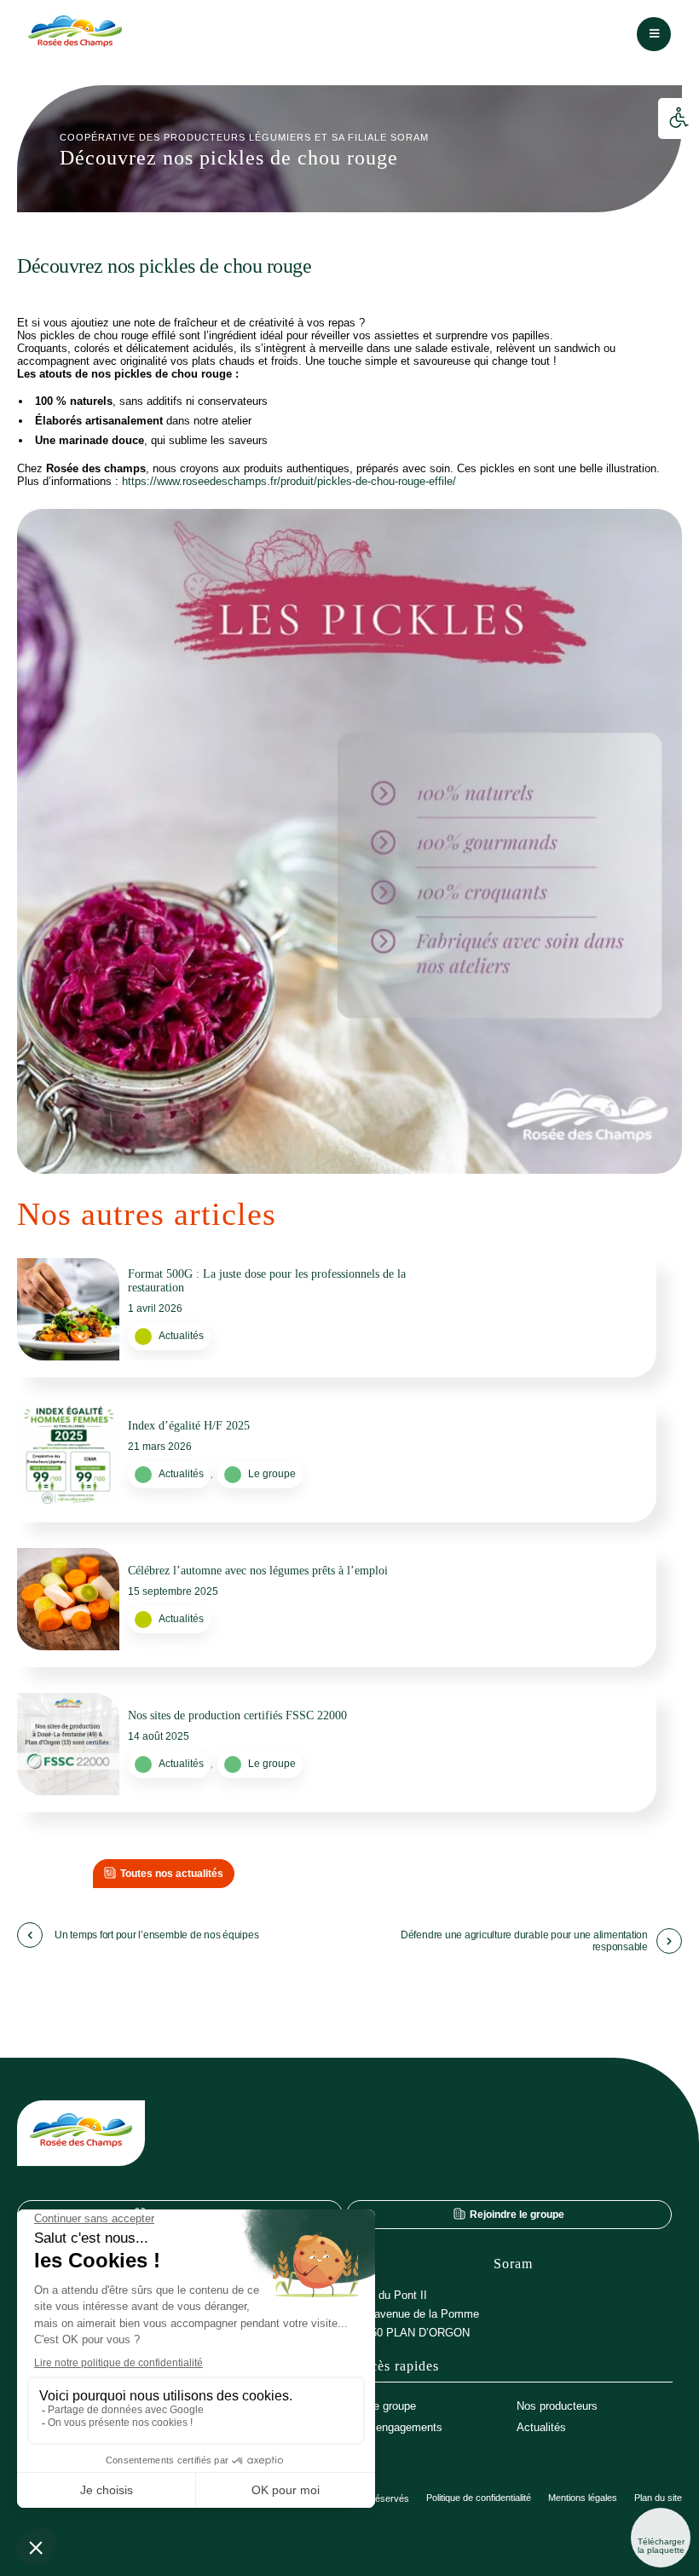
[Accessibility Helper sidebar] (679, 118)
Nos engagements (398, 2427)
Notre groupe (384, 2406)
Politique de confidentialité (479, 2498)
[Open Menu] (654, 34)
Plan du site (658, 2498)
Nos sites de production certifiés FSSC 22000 (237, 1715)
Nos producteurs (557, 2406)
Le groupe (272, 1474)
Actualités (181, 1336)
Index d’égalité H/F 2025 (189, 1426)
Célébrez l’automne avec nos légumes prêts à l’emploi (258, 1571)
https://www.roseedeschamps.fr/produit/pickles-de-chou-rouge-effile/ (289, 481)
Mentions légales (583, 2498)
